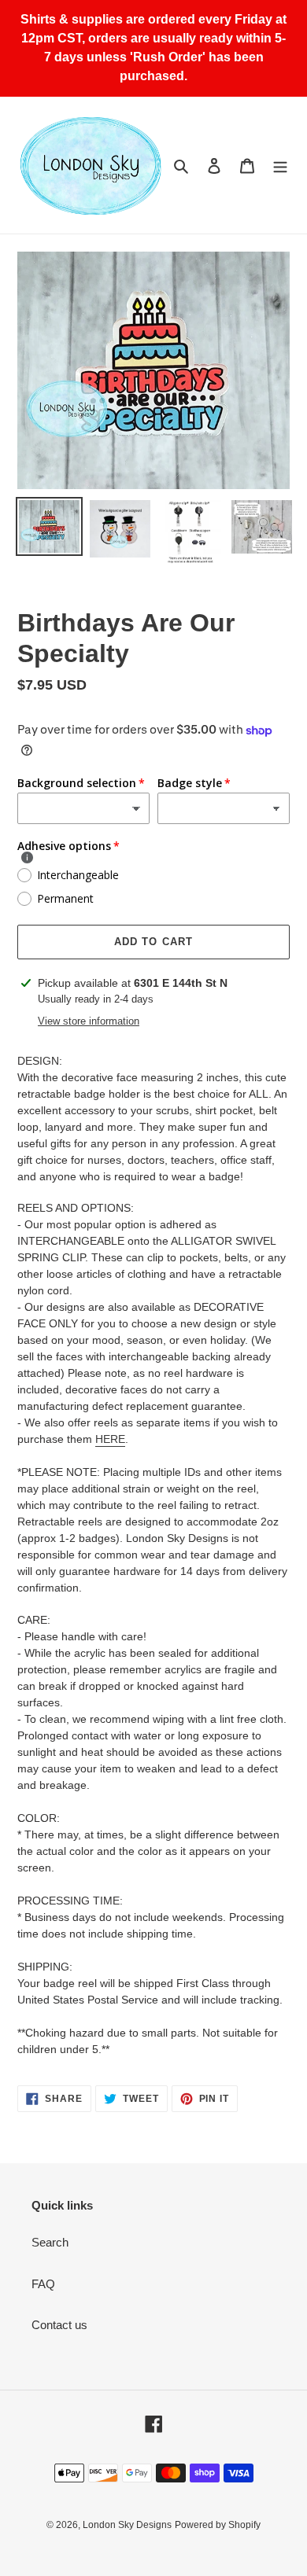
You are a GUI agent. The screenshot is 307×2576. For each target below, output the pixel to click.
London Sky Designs (127, 2525)
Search (50, 2242)
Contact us (59, 2325)
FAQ (43, 2284)
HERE (110, 1439)
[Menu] (280, 166)
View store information (89, 1021)
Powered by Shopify (218, 2525)
